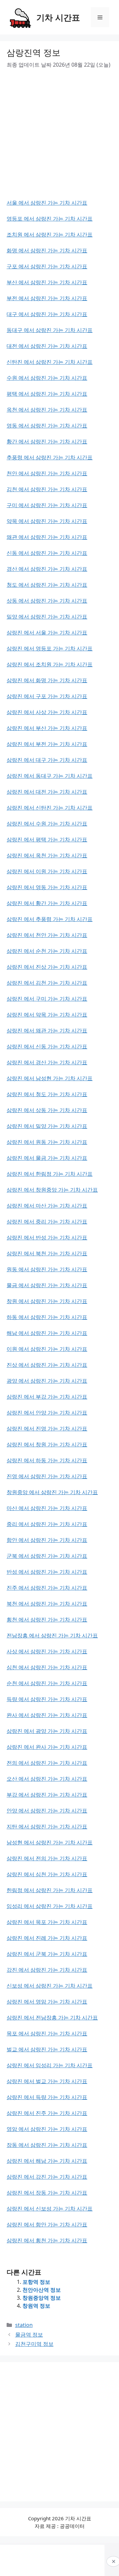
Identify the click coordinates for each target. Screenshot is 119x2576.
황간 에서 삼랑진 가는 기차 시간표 (47, 441)
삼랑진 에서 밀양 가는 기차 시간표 (47, 1126)
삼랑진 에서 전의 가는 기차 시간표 (47, 1858)
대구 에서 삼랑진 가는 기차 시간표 (47, 314)
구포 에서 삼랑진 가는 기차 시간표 (47, 266)
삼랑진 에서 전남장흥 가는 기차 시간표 (52, 2017)
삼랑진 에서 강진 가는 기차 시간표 (47, 2177)
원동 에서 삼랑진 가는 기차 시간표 (47, 1269)
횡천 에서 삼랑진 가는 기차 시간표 (47, 1619)
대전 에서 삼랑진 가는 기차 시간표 (47, 346)
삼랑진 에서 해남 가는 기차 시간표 (47, 2161)
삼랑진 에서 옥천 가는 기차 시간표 (47, 855)
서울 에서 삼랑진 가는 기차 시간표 (47, 203)
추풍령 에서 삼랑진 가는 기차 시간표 (50, 457)
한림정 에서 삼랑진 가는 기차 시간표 (50, 1890)
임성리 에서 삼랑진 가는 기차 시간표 (50, 1906)
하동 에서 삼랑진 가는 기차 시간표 (47, 1317)
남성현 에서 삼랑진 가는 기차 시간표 (50, 1842)
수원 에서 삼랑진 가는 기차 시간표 (47, 378)
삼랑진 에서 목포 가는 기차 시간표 (47, 1922)
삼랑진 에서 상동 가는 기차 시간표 (47, 1110)
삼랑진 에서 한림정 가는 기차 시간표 (50, 1174)
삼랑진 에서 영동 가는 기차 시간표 (47, 887)
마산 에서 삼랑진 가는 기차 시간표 (47, 1508)
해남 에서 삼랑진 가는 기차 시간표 (47, 1333)
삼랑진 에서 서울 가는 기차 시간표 (47, 632)
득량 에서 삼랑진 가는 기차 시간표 (47, 1699)
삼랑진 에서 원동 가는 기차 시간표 (47, 1142)
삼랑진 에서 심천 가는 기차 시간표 (47, 1874)
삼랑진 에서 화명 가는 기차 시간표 (47, 680)
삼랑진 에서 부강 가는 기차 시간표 (47, 1397)
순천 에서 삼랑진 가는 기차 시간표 (47, 1683)
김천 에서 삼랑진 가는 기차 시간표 (47, 489)
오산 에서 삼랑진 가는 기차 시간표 (47, 1779)
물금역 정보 (29, 2335)
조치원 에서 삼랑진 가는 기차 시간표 (50, 234)
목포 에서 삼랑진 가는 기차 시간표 (47, 2033)
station (24, 2325)
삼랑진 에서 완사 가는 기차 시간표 (47, 1747)
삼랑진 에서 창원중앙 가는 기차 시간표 (52, 1190)
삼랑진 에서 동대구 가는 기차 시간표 (50, 776)
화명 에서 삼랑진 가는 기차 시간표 (47, 250)
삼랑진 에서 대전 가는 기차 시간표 (47, 792)
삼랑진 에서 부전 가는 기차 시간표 (47, 744)
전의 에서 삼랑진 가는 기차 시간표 (47, 1763)
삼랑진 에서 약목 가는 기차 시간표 (47, 1015)
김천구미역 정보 (34, 2344)
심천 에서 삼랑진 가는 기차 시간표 (47, 1667)
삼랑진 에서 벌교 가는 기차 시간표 (47, 2081)
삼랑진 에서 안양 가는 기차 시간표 (47, 1413)
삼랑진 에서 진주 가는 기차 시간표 (47, 2113)
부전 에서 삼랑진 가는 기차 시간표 (47, 298)
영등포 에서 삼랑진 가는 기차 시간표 (50, 219)
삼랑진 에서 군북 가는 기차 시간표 (47, 1954)
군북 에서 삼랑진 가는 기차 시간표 (47, 1556)
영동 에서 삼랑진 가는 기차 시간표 (47, 426)
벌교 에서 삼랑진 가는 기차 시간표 (47, 2049)
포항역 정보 (36, 2282)
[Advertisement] (59, 139)
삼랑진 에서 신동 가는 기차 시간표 (47, 1046)
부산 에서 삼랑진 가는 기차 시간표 (47, 282)
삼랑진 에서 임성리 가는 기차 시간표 (50, 2065)
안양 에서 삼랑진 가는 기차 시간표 (47, 1811)
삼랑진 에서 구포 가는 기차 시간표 (47, 696)
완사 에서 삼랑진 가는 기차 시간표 (47, 1715)
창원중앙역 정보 (42, 2298)
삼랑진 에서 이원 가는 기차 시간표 (47, 871)
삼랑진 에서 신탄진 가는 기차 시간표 (50, 808)
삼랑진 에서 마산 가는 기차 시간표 (47, 1206)
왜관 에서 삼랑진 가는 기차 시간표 (47, 537)
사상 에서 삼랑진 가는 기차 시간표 (47, 1651)
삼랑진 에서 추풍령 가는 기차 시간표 (50, 919)
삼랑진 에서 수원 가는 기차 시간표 (47, 824)
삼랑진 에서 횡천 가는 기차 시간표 (47, 2240)
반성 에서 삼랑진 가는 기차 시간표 (47, 1572)
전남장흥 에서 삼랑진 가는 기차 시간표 (52, 1635)
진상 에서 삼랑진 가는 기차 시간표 (47, 1365)
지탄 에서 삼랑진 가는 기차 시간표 (47, 1826)
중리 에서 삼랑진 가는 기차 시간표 (47, 1524)
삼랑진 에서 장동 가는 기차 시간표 (47, 2193)
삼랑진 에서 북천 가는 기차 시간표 (47, 1253)
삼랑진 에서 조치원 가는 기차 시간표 (50, 664)
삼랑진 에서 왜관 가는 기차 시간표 (47, 1030)
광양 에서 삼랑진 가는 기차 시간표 (47, 1381)
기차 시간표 (58, 17)
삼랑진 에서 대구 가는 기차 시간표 (47, 760)
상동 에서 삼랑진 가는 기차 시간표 (47, 601)
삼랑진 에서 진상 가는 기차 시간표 (47, 967)
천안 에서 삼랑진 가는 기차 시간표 (47, 473)
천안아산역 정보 (42, 2290)
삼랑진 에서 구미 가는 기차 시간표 (47, 999)
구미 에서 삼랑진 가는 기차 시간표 (47, 505)
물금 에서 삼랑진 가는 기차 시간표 (47, 1285)
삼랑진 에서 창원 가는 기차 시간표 (47, 1444)
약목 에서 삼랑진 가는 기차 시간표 (47, 521)
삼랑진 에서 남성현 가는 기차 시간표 (50, 1078)
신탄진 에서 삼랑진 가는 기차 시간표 (50, 362)
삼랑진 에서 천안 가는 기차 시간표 (47, 935)
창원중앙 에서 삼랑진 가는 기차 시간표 (52, 1492)
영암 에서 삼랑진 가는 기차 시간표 (47, 2129)
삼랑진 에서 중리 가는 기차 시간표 (47, 1222)
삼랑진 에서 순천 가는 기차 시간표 (47, 951)
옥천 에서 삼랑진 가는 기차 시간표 (47, 410)
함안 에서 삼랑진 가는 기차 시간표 (47, 1540)
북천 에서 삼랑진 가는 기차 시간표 (47, 1604)
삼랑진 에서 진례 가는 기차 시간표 (47, 1938)
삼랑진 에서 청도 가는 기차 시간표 (47, 1094)
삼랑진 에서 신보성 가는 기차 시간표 (50, 2209)
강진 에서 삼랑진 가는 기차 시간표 (47, 1970)
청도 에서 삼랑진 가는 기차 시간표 (47, 585)
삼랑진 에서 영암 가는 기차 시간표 (47, 2002)
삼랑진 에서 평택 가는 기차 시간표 (47, 839)
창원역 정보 (36, 2306)
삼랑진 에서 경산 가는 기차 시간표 (47, 1062)
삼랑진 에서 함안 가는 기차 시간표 (47, 2224)
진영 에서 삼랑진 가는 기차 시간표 (47, 1476)
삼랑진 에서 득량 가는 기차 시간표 (47, 2097)
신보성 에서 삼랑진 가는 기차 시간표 (50, 1986)
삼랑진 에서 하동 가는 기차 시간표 (47, 1460)
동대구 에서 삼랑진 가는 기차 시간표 (50, 330)
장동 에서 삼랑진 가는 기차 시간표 (47, 2145)
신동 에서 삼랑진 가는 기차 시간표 (47, 553)
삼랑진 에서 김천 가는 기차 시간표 (47, 983)
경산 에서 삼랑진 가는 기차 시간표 (47, 569)
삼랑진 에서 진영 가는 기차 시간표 (47, 1428)
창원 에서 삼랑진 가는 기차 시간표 (47, 1301)
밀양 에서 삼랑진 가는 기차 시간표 (47, 617)
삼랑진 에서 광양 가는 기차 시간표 (47, 1731)
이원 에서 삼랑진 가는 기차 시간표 (47, 1349)
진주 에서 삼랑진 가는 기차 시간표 (47, 1588)
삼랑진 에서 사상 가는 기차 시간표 (47, 712)
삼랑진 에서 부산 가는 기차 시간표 (47, 728)
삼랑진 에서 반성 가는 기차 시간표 (47, 1237)
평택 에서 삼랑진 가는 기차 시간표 (47, 394)
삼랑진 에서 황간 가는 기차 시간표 (47, 903)
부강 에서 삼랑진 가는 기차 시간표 (47, 1795)
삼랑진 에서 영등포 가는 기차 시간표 (50, 648)
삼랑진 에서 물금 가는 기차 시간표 (47, 1158)
